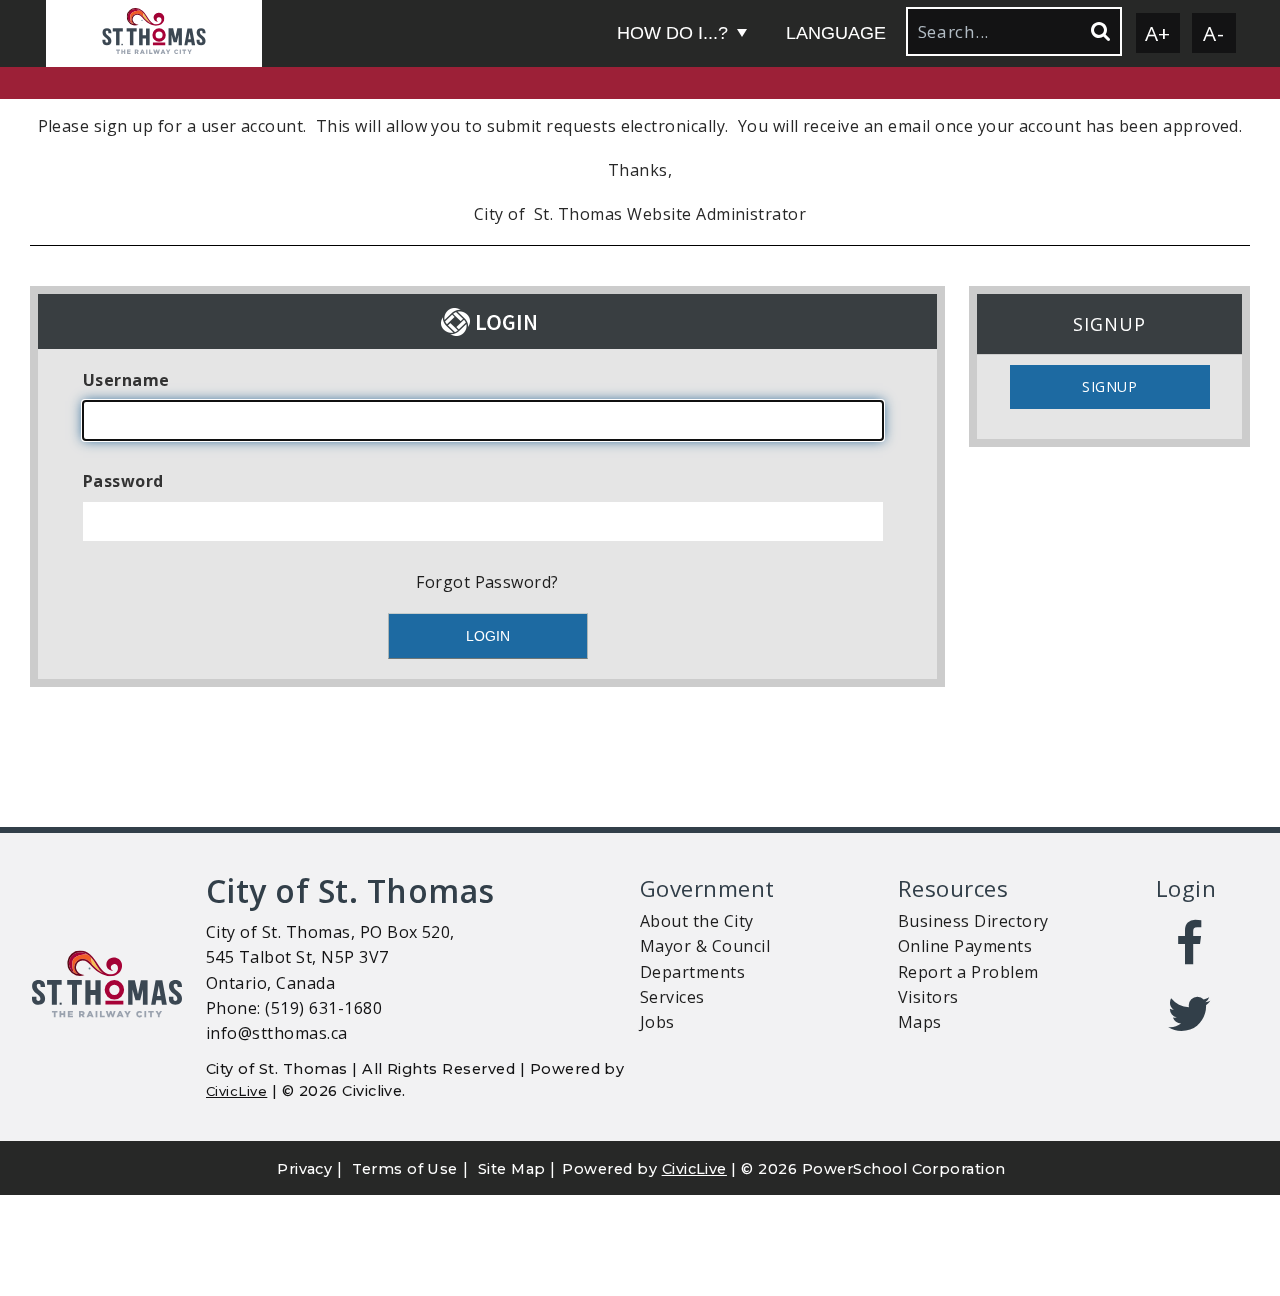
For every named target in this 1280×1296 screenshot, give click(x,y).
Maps (920, 1022)
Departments (692, 972)
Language (836, 33)
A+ (1158, 33)
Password (123, 481)
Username (126, 380)
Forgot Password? (487, 582)
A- (1213, 33)
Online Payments (965, 946)
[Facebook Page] (1189, 944)
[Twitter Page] (1189, 1014)
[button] (154, 33)
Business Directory (973, 921)
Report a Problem (968, 972)
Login (1186, 888)
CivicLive (236, 1091)
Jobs (657, 1022)
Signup (1109, 386)
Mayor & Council (705, 946)
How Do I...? (672, 33)
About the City (697, 921)
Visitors (928, 997)
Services (672, 997)
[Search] (1099, 31)
